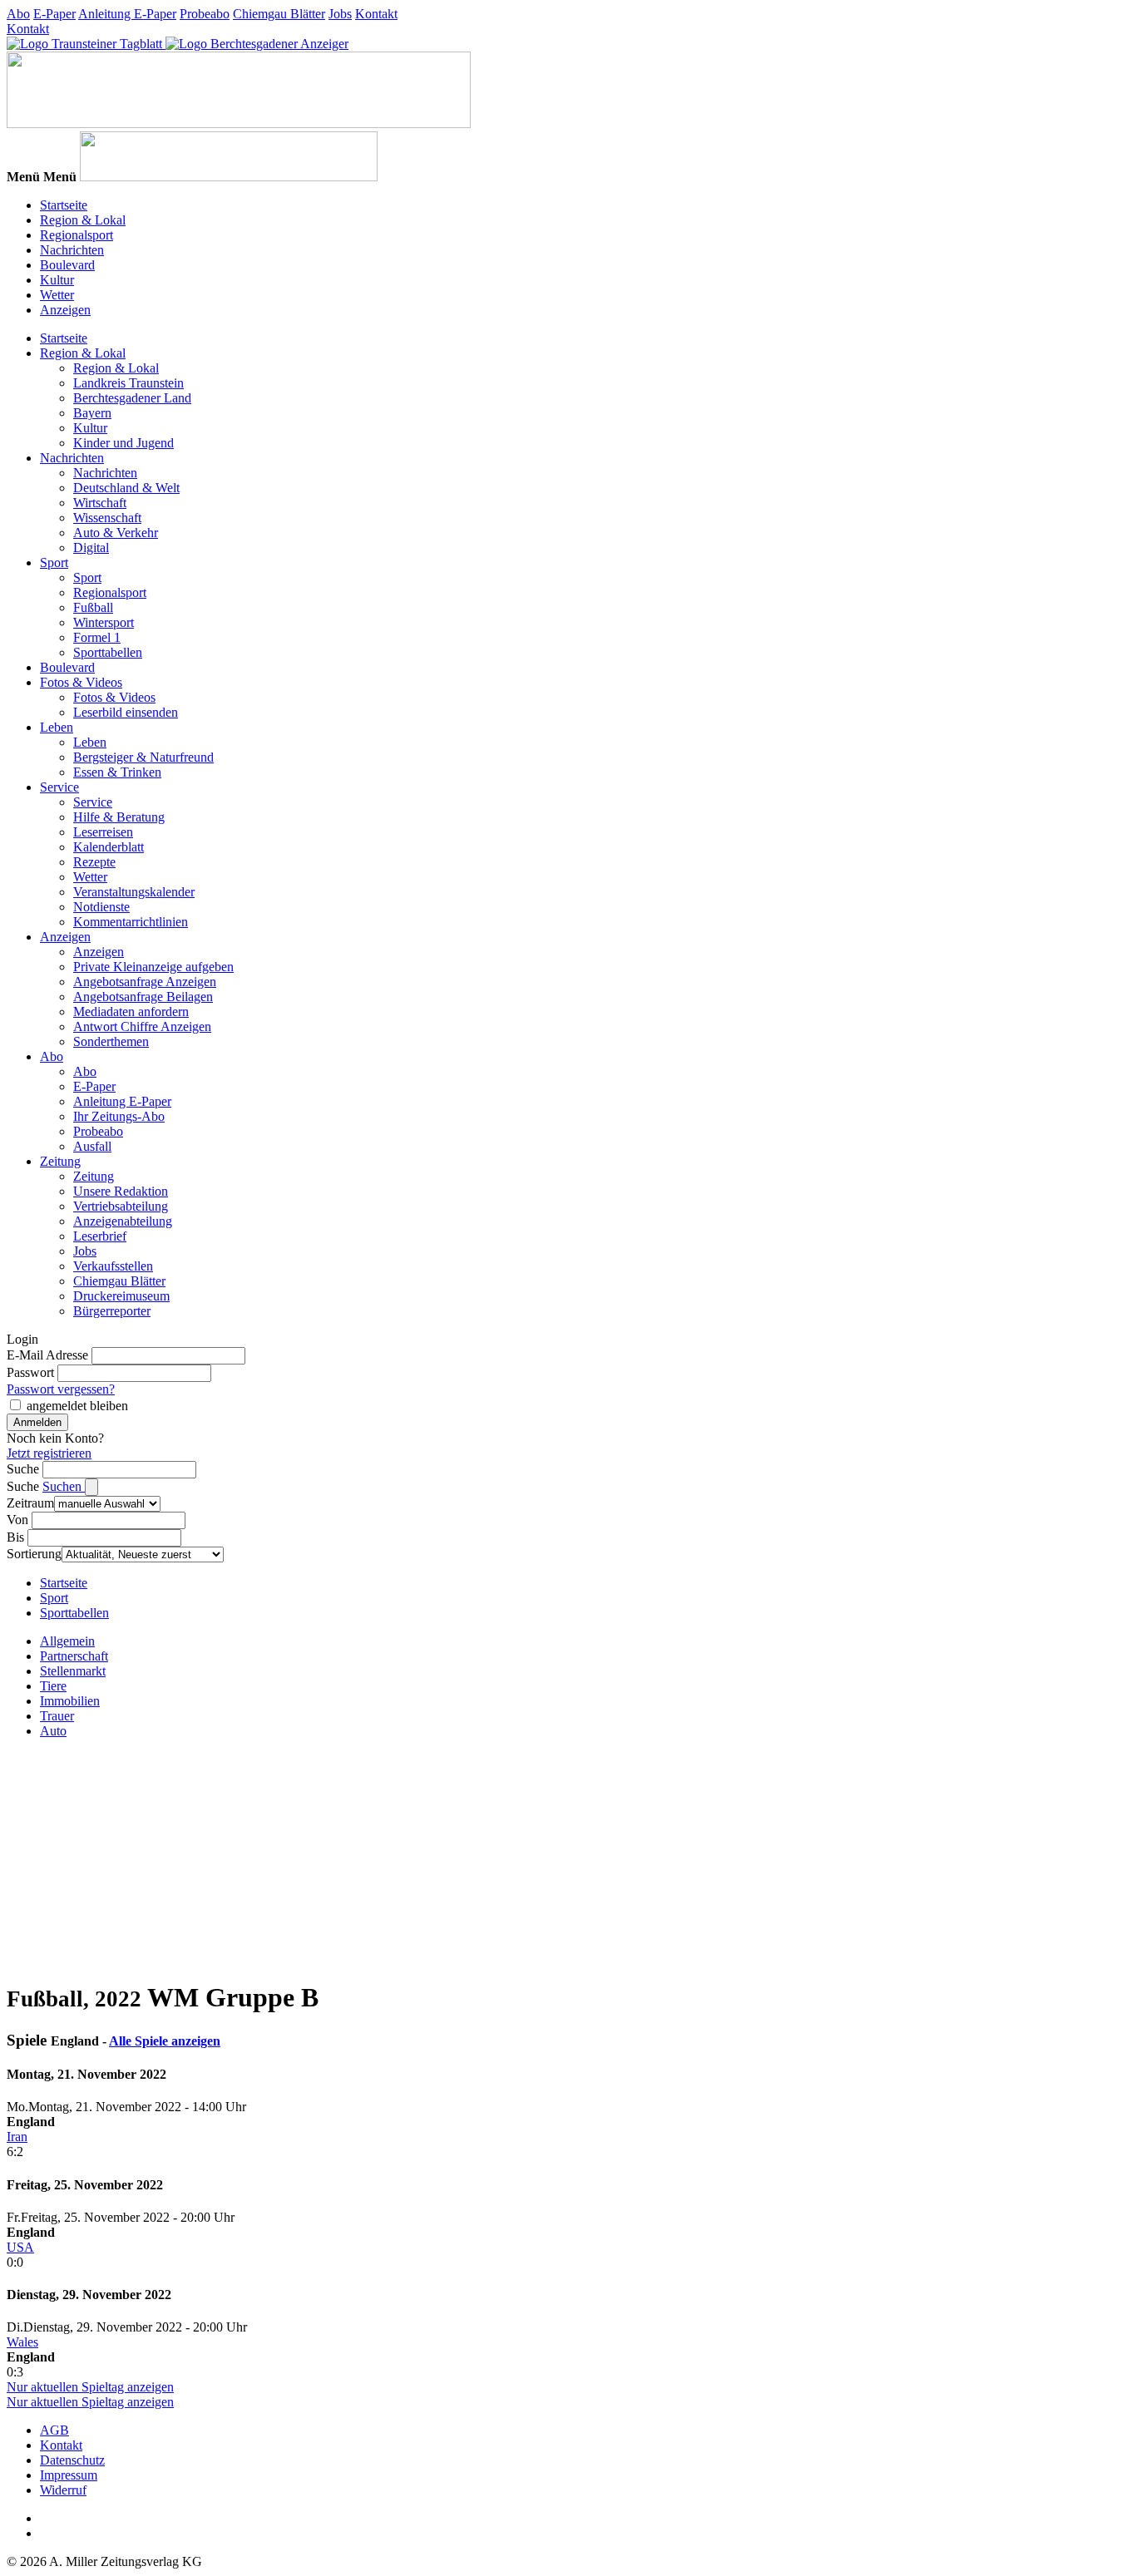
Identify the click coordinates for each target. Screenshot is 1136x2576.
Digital (91, 548)
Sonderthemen (111, 1041)
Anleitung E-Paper (127, 14)
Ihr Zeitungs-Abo (119, 1116)
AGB (54, 2430)
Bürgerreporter (112, 1311)
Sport (54, 563)
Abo (18, 14)
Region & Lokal (83, 220)
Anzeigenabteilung (123, 1221)
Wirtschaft (100, 503)
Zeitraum (30, 1503)
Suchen (64, 1486)
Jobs (340, 14)
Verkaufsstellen (113, 1266)
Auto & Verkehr (116, 533)
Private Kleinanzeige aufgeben (153, 967)
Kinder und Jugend (123, 443)
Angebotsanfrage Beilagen (143, 997)
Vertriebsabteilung (121, 1206)
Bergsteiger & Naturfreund (143, 757)
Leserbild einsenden (126, 712)
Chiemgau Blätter (279, 14)
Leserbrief (100, 1236)
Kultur (57, 280)
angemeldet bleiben (77, 1406)
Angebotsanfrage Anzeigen (145, 982)
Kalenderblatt (109, 847)
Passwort (30, 1372)
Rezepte (94, 862)
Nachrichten (72, 250)
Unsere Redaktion (121, 1191)
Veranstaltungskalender (134, 892)
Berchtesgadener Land (132, 398)
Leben (57, 727)
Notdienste (101, 907)
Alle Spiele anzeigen (165, 2041)
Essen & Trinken (117, 772)
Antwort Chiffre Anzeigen (142, 1026)
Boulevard (67, 265)
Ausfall (92, 1146)
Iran (17, 2137)
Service (59, 787)
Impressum (69, 2475)
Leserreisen (103, 832)
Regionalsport (77, 235)
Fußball (93, 607)
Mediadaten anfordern (131, 1012)
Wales (22, 2342)
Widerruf (63, 2490)
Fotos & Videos (81, 682)
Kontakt (376, 14)
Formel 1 (97, 637)
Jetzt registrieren (49, 1453)
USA (20, 2247)
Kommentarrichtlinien (131, 922)
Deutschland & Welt (126, 488)
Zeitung (60, 1161)
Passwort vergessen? (61, 1389)
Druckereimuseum (121, 1296)
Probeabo (205, 14)
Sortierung (34, 1554)
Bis (15, 1537)
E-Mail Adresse (47, 1355)
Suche (23, 1469)
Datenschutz (72, 2460)
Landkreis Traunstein (128, 383)
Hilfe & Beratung (119, 817)
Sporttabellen (108, 652)
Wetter (57, 295)
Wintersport (104, 622)
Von (17, 1520)
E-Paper (54, 14)
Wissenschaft (107, 518)
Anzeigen (65, 310)
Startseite (64, 205)
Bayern (92, 413)
